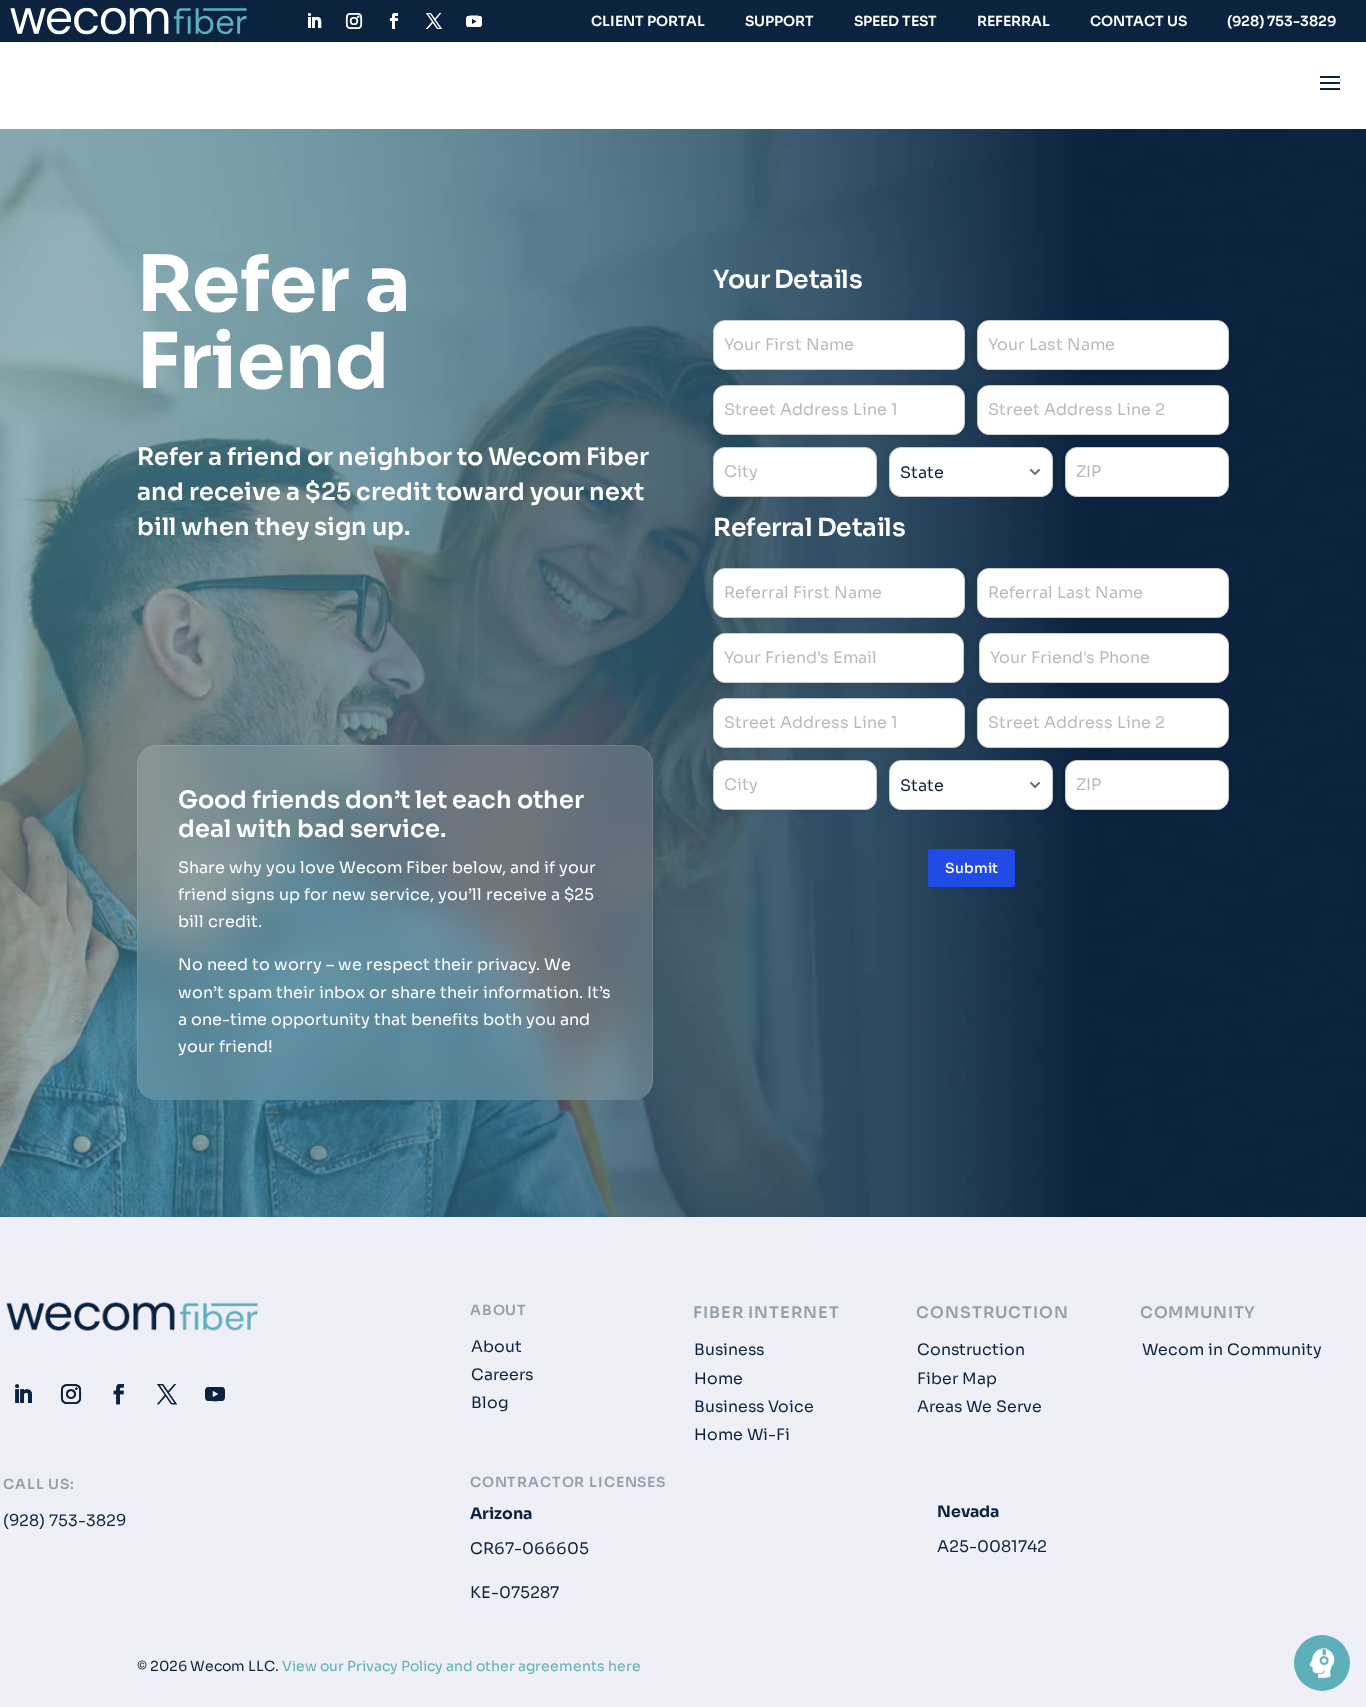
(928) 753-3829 (1281, 21)
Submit (971, 868)
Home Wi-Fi (742, 1435)
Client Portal (648, 21)
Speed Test (895, 21)
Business (729, 1350)
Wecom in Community (1232, 1350)
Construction (971, 1350)
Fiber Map (957, 1379)
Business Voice (754, 1407)
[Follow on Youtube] (474, 21)
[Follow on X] (434, 21)
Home (718, 1379)
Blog (490, 1403)
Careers (502, 1375)
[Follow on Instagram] (354, 21)
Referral (1013, 21)
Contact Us (1138, 21)
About (496, 1347)
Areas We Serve (979, 1407)
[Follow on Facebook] (394, 21)
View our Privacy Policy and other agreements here (461, 1666)
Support (779, 21)
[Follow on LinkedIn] (314, 21)
